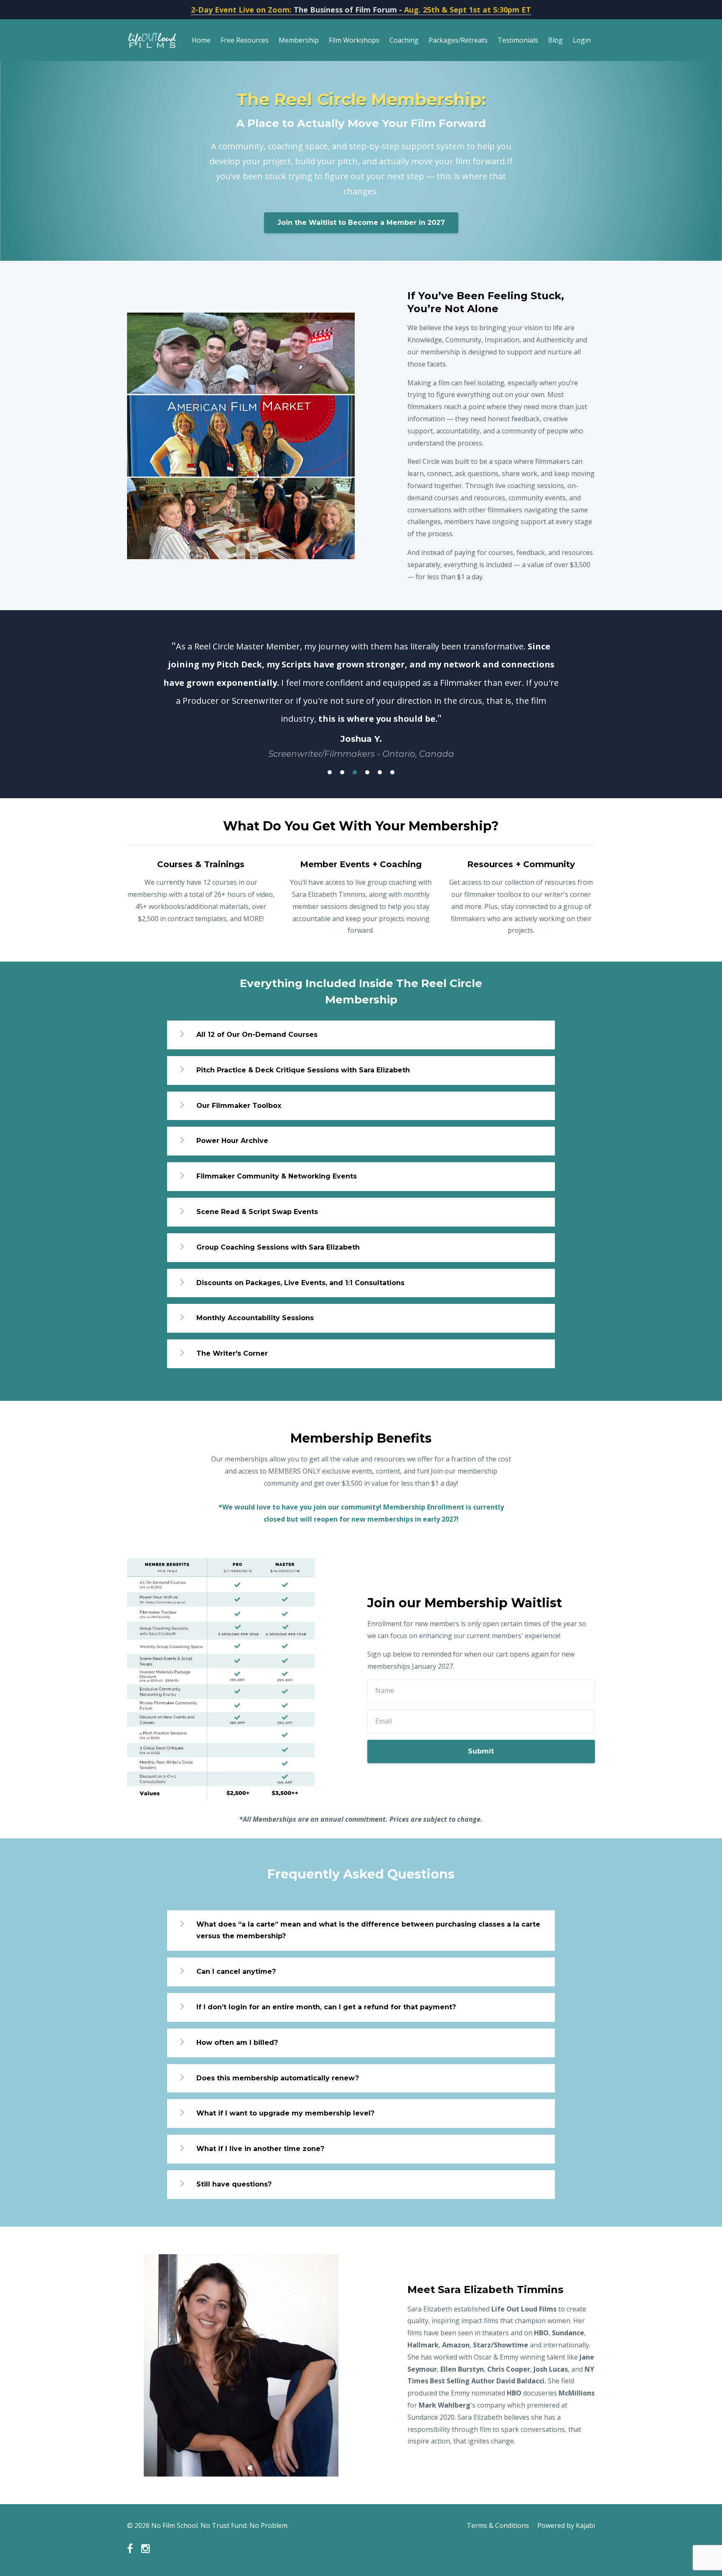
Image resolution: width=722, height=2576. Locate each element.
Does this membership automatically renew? (278, 2078)
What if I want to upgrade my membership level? (285, 2113)
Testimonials (518, 40)
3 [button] (355, 772)
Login (582, 40)
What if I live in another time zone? (260, 2149)
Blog (555, 40)
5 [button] (380, 772)
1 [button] (330, 772)
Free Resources (245, 40)
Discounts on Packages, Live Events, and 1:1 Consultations (300, 1283)
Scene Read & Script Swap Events (257, 1212)
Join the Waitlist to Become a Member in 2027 (361, 223)
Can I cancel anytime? (236, 1971)
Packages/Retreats (458, 40)
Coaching (404, 40)
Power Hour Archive (232, 1141)
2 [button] (342, 772)
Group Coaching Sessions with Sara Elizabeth (278, 1247)
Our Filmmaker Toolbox (239, 1106)
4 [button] (367, 772)
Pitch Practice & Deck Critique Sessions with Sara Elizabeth (303, 1070)
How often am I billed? (237, 2043)
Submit (481, 1751)
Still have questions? (234, 2184)
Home (201, 40)
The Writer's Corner (232, 1353)
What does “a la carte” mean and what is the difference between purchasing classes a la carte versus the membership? (368, 1930)
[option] (361, 691)
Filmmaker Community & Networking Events (277, 1176)
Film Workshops (354, 40)
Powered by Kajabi (566, 2525)
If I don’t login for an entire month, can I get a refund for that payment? (326, 2007)
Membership (299, 40)
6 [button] (392, 772)
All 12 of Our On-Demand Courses (257, 1035)
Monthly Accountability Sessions (255, 1318)
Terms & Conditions (498, 2525)
